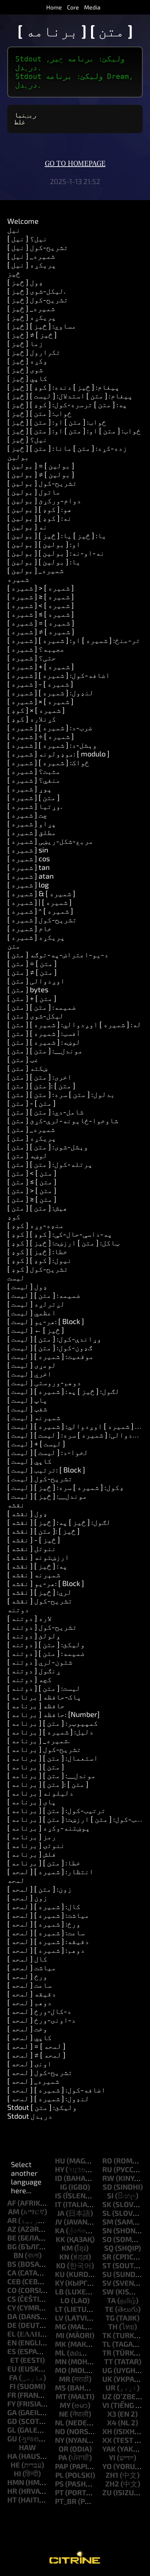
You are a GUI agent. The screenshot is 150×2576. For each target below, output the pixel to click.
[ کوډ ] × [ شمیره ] (36, 710)
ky (59, 2283)
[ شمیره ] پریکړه (36, 937)
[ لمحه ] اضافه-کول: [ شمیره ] (56, 2090)
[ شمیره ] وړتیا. (35, 806)
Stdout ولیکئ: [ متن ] (42, 2107)
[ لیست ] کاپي (29, 1461)
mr (65, 2379)
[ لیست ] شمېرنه (34, 1417)
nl (60, 2422)
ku (60, 2274)
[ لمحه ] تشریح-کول (40, 2072)
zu (107, 2492)
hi (17, 2473)
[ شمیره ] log (28, 884)
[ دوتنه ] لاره (29, 1618)
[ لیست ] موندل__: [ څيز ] (47, 1496)
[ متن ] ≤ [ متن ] (32, 1181)
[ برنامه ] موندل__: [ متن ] (52, 1775)
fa (13, 2377)
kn (64, 2257)
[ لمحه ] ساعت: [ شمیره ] (46, 1932)
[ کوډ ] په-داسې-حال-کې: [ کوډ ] (60, 1234)
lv (59, 2318)
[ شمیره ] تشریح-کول (42, 919)
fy (11, 2404)
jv (59, 2222)
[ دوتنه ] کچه (29, 1679)
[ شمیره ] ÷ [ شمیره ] (41, 736)
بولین (18, 457)
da (12, 2316)
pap (62, 2466)
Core (73, 7)
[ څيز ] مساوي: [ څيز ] (42, 326)
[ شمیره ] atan (31, 876)
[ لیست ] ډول (27, 1286)
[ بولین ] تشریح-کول (42, 483)
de (12, 2325)
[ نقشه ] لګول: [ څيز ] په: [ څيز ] (59, 1522)
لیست (16, 1277)
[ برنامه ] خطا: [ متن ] (44, 1863)
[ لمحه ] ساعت (29, 1985)
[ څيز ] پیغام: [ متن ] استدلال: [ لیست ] (70, 395)
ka (60, 2230)
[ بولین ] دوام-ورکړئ (44, 500)
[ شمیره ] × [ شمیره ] (40, 701)
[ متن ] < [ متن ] (32, 1173)
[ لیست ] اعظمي (32, 1312)
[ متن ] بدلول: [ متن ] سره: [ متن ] (61, 1094)
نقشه (16, 1504)
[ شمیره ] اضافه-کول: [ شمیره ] (59, 675)
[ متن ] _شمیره (31, 1129)
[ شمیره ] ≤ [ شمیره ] (41, 614)
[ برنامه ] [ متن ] (36, 1766)
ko (61, 2265)
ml (60, 2353)
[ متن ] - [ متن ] (31, 1103)
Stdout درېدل (30, 2116)
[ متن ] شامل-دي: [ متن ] (46, 1112)
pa (63, 2457)
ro (107, 2160)
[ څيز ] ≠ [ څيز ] (32, 334)
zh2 (112, 2484)
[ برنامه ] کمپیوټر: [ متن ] (53, 1723)
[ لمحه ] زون (27, 1897)
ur (110, 2388)
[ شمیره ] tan (29, 867)
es (12, 2351)
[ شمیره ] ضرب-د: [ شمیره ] (50, 727)
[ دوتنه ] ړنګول (34, 1670)
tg (110, 2318)
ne (64, 2414)
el (11, 2334)
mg (61, 2326)
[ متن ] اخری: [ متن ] (40, 1077)
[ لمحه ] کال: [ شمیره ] (44, 1906)
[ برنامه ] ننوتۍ (36, 1845)
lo (65, 2300)
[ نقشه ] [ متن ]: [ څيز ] (44, 1531)
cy (11, 2307)
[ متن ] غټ (23, 1059)
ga (12, 2412)
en (12, 2342)
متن (14, 946)
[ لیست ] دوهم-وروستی (44, 1382)
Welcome (23, 221)
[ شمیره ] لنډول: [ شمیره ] (50, 692)
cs (12, 2299)
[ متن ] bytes (28, 989)
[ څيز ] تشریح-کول (38, 299)
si (110, 2195)
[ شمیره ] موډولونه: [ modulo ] (58, 754)
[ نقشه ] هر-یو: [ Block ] (46, 1583)
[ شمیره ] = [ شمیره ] (41, 623)
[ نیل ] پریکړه (32, 265)
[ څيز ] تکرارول (34, 352)
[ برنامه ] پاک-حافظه (44, 1697)
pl (60, 2475)
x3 (112, 2414)
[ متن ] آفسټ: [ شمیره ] (44, 1033)
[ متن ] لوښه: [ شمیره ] (44, 1042)
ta (111, 2300)
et (15, 2360)
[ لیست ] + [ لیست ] (36, 1443)
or (64, 2449)
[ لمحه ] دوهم (29, 2002)
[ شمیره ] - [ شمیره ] (40, 684)
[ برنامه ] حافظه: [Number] (54, 1714)
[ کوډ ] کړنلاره (32, 719)
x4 (112, 2422)
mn (61, 2361)
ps (59, 2484)
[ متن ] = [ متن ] (32, 963)
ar (12, 2220)
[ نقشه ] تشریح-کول (40, 1601)
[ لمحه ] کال (27, 1959)
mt (61, 2396)
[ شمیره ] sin (28, 850)
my (65, 2405)
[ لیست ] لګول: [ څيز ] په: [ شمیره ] (63, 1391)
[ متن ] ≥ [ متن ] (32, 1199)
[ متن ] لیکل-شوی (35, 1015)
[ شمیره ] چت (27, 815)
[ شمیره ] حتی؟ (32, 657)
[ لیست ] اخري (29, 1374)
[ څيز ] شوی (25, 369)
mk (61, 2344)
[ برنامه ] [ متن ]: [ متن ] (48, 1784)
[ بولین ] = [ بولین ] (41, 465)
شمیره (18, 579)
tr (107, 2353)
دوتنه (18, 1609)
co (12, 2290)
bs (12, 2264)
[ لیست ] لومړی (32, 1365)
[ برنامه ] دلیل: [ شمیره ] (50, 1732)
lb (59, 2291)
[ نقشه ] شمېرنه (34, 1574)
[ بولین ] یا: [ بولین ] (44, 561)
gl (12, 2430)
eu (12, 2369)
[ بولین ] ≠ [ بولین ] (41, 474)
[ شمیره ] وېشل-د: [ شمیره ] (52, 745)
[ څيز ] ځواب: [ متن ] (40, 413)
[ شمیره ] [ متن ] (33, 797)
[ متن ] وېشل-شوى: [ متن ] (48, 1146)
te (109, 2309)
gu (12, 2438)
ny (60, 2440)
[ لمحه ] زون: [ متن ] (40, 1889)
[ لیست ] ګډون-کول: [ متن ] (50, 1347)
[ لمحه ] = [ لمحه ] (36, 2046)
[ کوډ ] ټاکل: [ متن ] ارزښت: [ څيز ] (63, 1243)
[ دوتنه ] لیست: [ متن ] (44, 1688)
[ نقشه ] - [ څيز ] (34, 1539)
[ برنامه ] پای (32, 1801)
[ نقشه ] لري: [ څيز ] (40, 1592)
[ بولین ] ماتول (34, 492)
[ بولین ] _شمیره (35, 570)
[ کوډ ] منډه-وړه (35, 1225)
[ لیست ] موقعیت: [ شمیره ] (50, 1356)
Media (92, 7)
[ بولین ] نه (27, 526)
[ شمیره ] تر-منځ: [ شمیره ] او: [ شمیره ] (74, 640)
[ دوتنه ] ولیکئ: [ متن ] (46, 1644)
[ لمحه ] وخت (27, 2028)
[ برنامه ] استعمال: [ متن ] (53, 1758)
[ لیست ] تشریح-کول (40, 1478)
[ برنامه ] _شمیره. (39, 1740)
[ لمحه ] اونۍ (29, 2063)
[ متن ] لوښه (27, 1155)
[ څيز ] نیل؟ (27, 439)
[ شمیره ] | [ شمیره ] (40, 902)
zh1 (112, 2475)
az (12, 2229)
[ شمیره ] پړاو (32, 823)
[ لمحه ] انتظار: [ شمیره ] (50, 1871)
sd (107, 2187)
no (60, 2431)
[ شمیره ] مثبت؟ (34, 771)
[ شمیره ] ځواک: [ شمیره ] (48, 762)
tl (106, 2344)
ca (12, 2273)
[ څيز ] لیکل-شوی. (36, 291)
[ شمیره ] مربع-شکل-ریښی (50, 841)
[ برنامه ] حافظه (36, 1705)
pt (59, 2492)
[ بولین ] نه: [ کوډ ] (40, 518)
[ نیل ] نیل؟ (27, 238)
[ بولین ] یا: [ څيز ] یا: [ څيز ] (57, 535)
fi (13, 2386)
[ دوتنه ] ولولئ (34, 1635)
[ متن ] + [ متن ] (32, 998)
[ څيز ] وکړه (27, 361)
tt (108, 2361)
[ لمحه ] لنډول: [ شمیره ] (48, 2098)
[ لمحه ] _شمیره (33, 2081)
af (12, 2203)
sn (107, 2230)
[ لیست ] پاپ (27, 1400)
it (58, 2204)
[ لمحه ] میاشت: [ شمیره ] (48, 1915)
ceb (14, 2281)
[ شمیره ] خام (29, 928)
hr (12, 2491)
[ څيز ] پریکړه (32, 317)
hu (60, 2160)
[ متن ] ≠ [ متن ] (32, 972)
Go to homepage (75, 164)
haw (27, 2447)
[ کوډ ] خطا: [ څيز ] (37, 1251)
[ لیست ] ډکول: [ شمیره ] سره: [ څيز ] (66, 1487)
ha (12, 2456)
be (12, 2238)
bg (12, 2246)
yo (107, 2466)
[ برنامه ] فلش (32, 1854)
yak (109, 2449)
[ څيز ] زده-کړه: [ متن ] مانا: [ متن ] (67, 448)
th (113, 2326)
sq (109, 2248)
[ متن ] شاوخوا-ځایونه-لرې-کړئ (63, 1120)
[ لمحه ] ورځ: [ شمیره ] (44, 1924)
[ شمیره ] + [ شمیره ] (41, 666)
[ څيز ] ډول (25, 282)
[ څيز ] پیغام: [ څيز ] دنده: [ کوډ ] (63, 387)
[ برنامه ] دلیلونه (40, 1793)
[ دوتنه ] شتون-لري (40, 1662)
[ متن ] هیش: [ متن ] (37, 1208)
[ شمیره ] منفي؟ (34, 780)
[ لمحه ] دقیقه (32, 1993)
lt (59, 2309)
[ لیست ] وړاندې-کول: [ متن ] (54, 1339)
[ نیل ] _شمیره (31, 256)
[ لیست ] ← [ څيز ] (36, 1330)
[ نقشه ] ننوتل (32, 1548)
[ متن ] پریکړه (32, 1138)
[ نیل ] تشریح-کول (38, 247)
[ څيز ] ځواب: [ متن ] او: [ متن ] (57, 422)
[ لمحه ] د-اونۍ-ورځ (42, 2020)
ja (61, 2213)
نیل (14, 230)
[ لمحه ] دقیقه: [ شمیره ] (48, 1941)
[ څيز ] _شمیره (31, 308)
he (15, 2465)
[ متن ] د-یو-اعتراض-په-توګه (58, 954)
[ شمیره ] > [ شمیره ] (41, 588)
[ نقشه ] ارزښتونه (38, 1557)
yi (112, 2457)
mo (61, 2370)
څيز (14, 273)
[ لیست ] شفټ (27, 1408)
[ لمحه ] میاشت (32, 1967)
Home (54, 7)
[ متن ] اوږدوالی (36, 981)
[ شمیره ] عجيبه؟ (36, 649)
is (58, 2195)
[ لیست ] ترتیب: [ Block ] (46, 1470)
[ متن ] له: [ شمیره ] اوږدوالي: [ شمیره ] (74, 1024)
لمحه (16, 1880)
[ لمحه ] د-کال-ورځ (39, 2011)
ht (12, 2500)
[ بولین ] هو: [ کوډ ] (40, 509)
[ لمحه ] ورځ (27, 1976)
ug (107, 2370)
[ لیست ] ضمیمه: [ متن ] (44, 1295)
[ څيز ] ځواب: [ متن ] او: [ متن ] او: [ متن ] (74, 430)
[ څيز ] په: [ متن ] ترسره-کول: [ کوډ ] (67, 404)
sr (107, 2257)
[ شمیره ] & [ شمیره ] (41, 893)
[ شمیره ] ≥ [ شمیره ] (41, 596)
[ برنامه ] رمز (32, 1836)
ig (64, 2187)
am (14, 2211)
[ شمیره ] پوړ (29, 788)
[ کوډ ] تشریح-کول (38, 1269)
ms (60, 2388)
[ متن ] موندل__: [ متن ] (45, 1050)
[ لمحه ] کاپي (29, 2037)
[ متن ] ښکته (27, 1068)
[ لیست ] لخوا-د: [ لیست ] (48, 1452)
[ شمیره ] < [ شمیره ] (41, 605)
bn (18, 2255)
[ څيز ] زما (25, 343)
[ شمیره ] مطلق (32, 832)
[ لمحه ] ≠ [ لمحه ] (36, 2055)
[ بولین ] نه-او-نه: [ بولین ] (56, 553)
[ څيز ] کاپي (27, 378)
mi (60, 2335)
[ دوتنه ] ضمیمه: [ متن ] (46, 1653)
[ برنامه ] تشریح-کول (44, 1749)
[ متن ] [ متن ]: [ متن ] (41, 1085)
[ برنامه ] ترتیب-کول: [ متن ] (56, 1810)
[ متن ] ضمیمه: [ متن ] (42, 1007)
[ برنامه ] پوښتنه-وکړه (49, 1828)
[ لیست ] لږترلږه (36, 1304)
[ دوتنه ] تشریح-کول (42, 1627)
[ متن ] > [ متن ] (32, 1190)
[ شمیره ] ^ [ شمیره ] (40, 911)
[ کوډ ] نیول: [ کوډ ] (40, 1260)
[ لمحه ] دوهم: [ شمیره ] (46, 1950)
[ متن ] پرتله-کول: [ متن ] (50, 1164)
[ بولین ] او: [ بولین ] (44, 544)
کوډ (14, 1216)
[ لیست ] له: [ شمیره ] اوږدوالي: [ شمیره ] (76, 1426)
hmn (16, 2482)
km (67, 2248)
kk (60, 2239)
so (107, 2239)
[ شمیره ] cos (29, 858)
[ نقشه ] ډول (27, 1513)
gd (12, 2421)
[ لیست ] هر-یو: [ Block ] (46, 1321)
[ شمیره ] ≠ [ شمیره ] (41, 631)
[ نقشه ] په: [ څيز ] (37, 1566)
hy (60, 2169)
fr (12, 2395)
